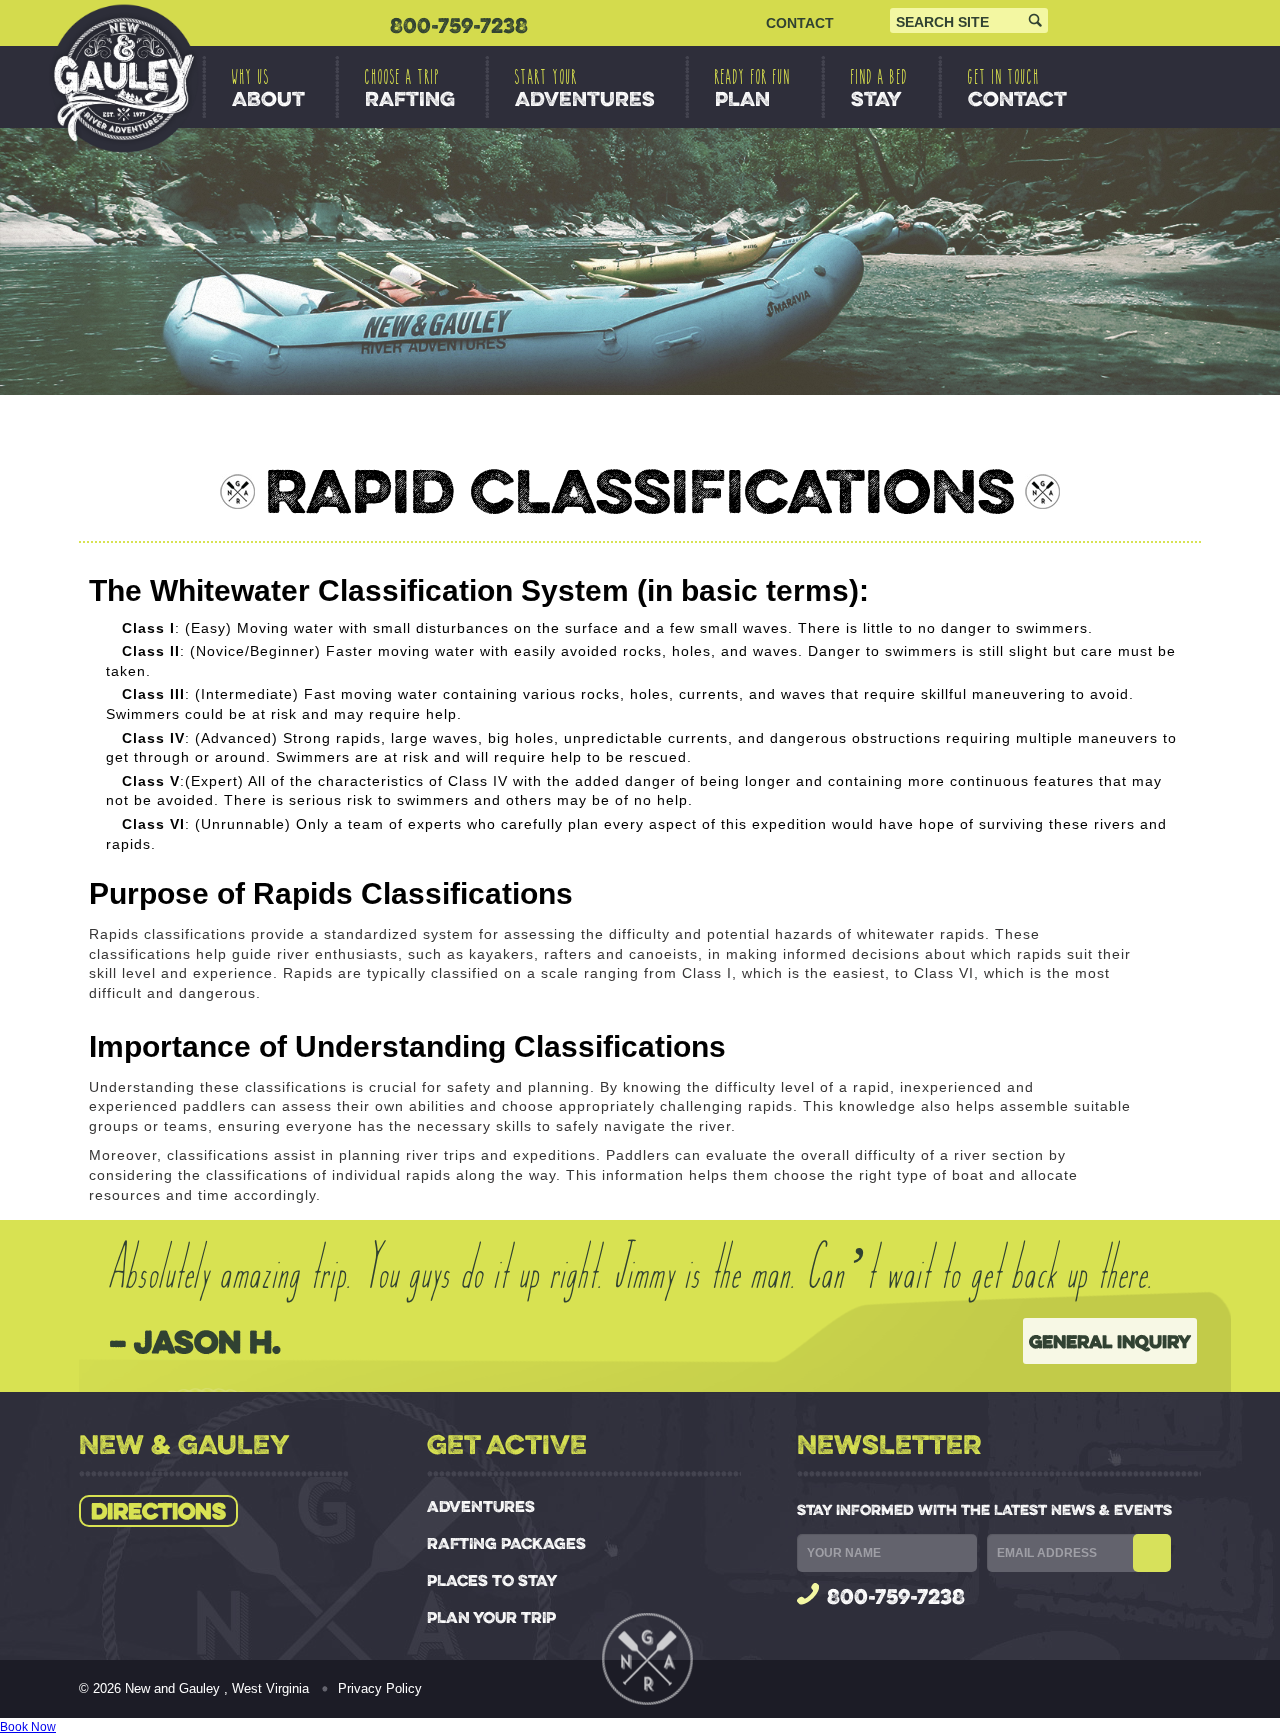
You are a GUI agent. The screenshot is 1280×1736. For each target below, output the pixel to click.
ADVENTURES (585, 88)
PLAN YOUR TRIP (491, 1617)
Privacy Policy (380, 1688)
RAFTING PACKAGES (506, 1543)
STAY (879, 88)
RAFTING (410, 88)
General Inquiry (1110, 1341)
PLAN (753, 88)
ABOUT (268, 88)
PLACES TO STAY (492, 1580)
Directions (158, 1511)
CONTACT (800, 23)
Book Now (28, 1727)
